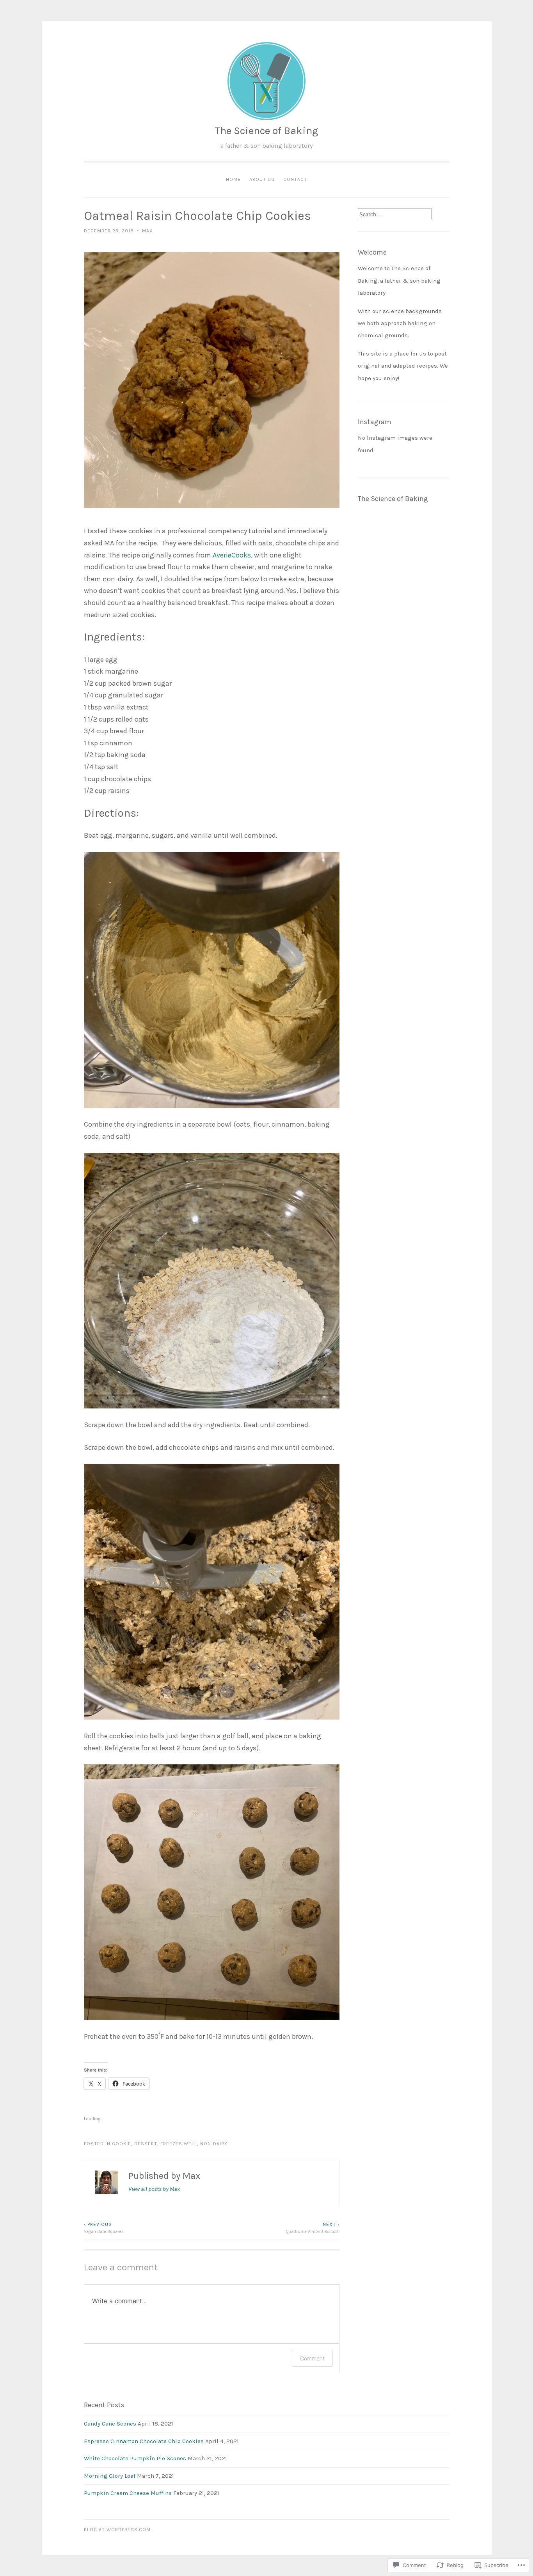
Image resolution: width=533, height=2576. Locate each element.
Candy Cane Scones (110, 2424)
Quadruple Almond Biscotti (313, 2228)
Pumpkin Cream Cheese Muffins (128, 2493)
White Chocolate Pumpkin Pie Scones (135, 2458)
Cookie (122, 2144)
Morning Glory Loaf (110, 2476)
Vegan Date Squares (104, 2228)
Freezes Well (179, 2144)
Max (147, 231)
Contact (295, 179)
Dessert (146, 2144)
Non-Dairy (214, 2144)
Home (233, 179)
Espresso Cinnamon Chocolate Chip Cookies (144, 2441)
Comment (312, 2358)
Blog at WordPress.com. (118, 2530)
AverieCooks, (233, 555)
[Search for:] (395, 214)
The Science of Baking (266, 131)
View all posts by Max (154, 2189)
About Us (262, 179)
